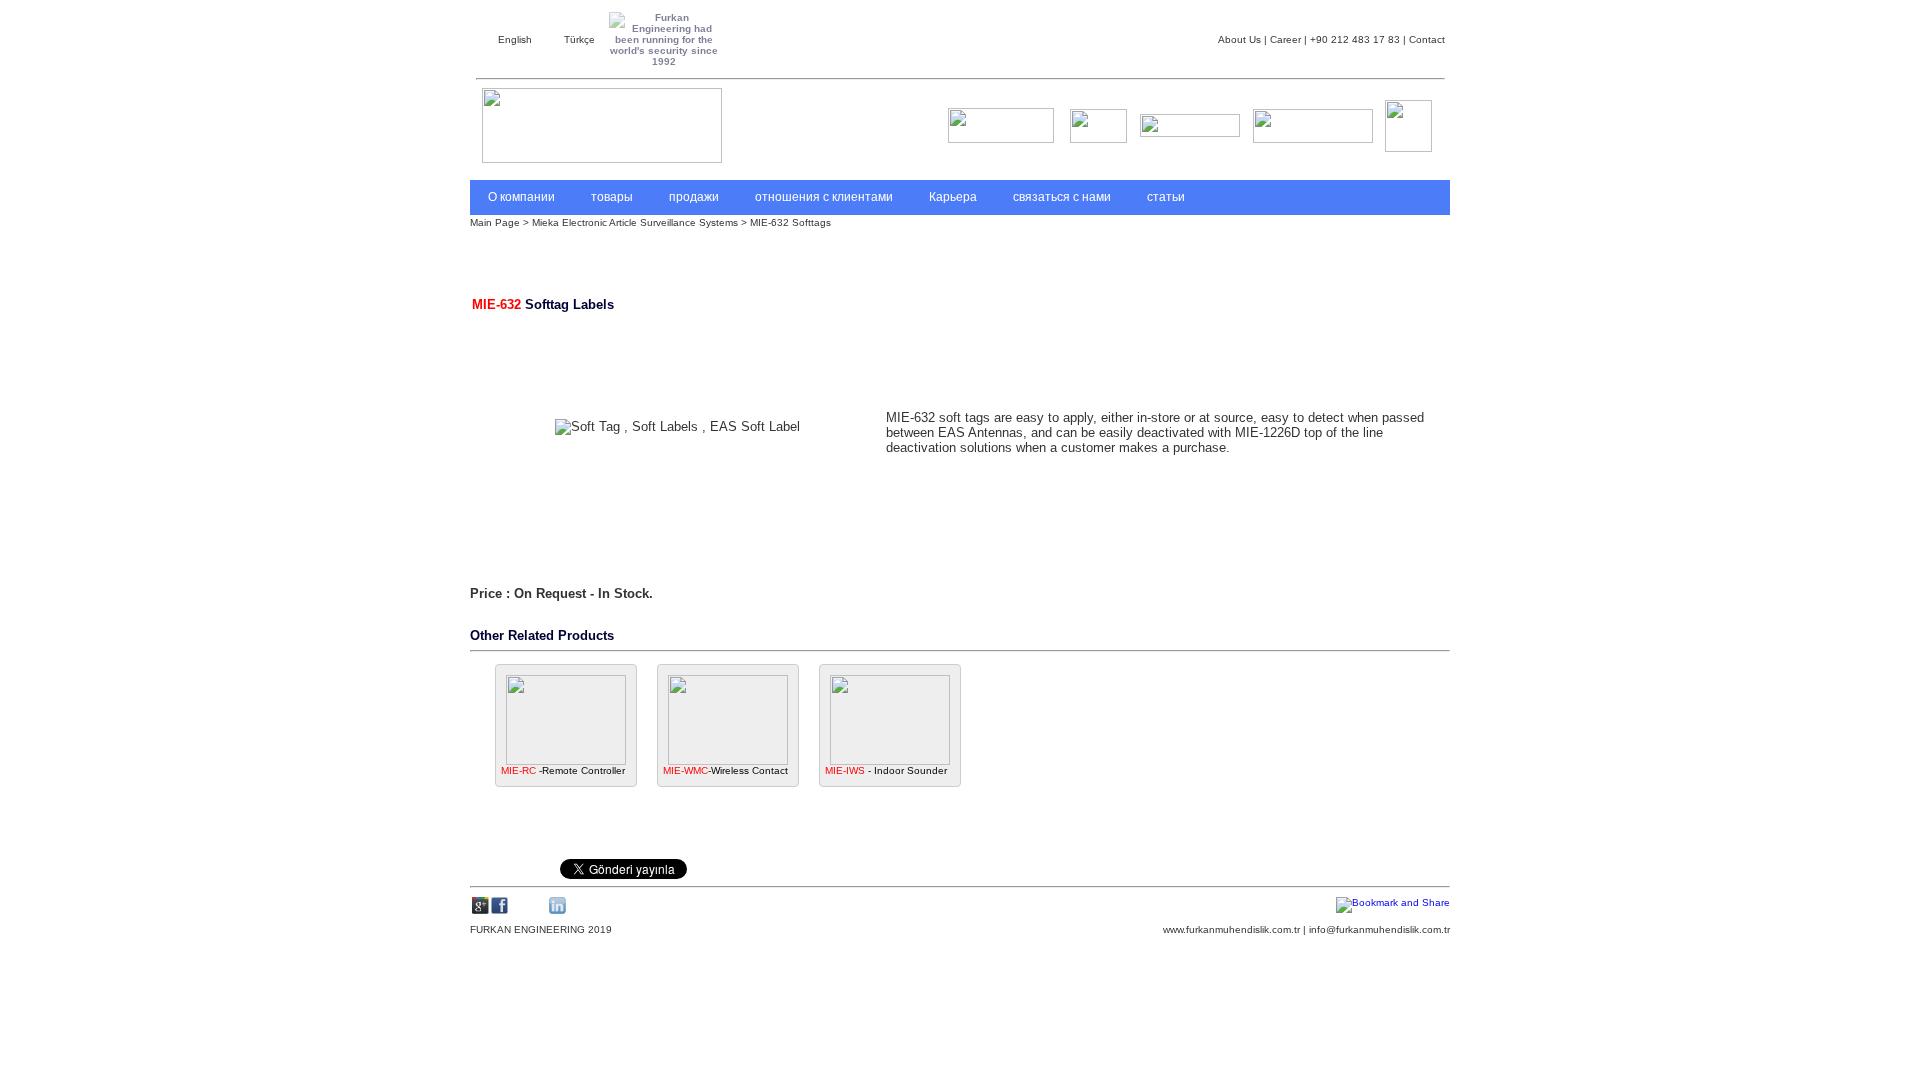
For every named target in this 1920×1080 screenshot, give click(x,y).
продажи (694, 197)
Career (1284, 39)
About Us (1239, 39)
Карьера (953, 197)
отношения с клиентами (824, 197)
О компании (521, 197)
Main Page (496, 222)
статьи (1166, 197)
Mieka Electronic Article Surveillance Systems (635, 222)
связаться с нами (1062, 197)
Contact (1425, 39)
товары (612, 197)
